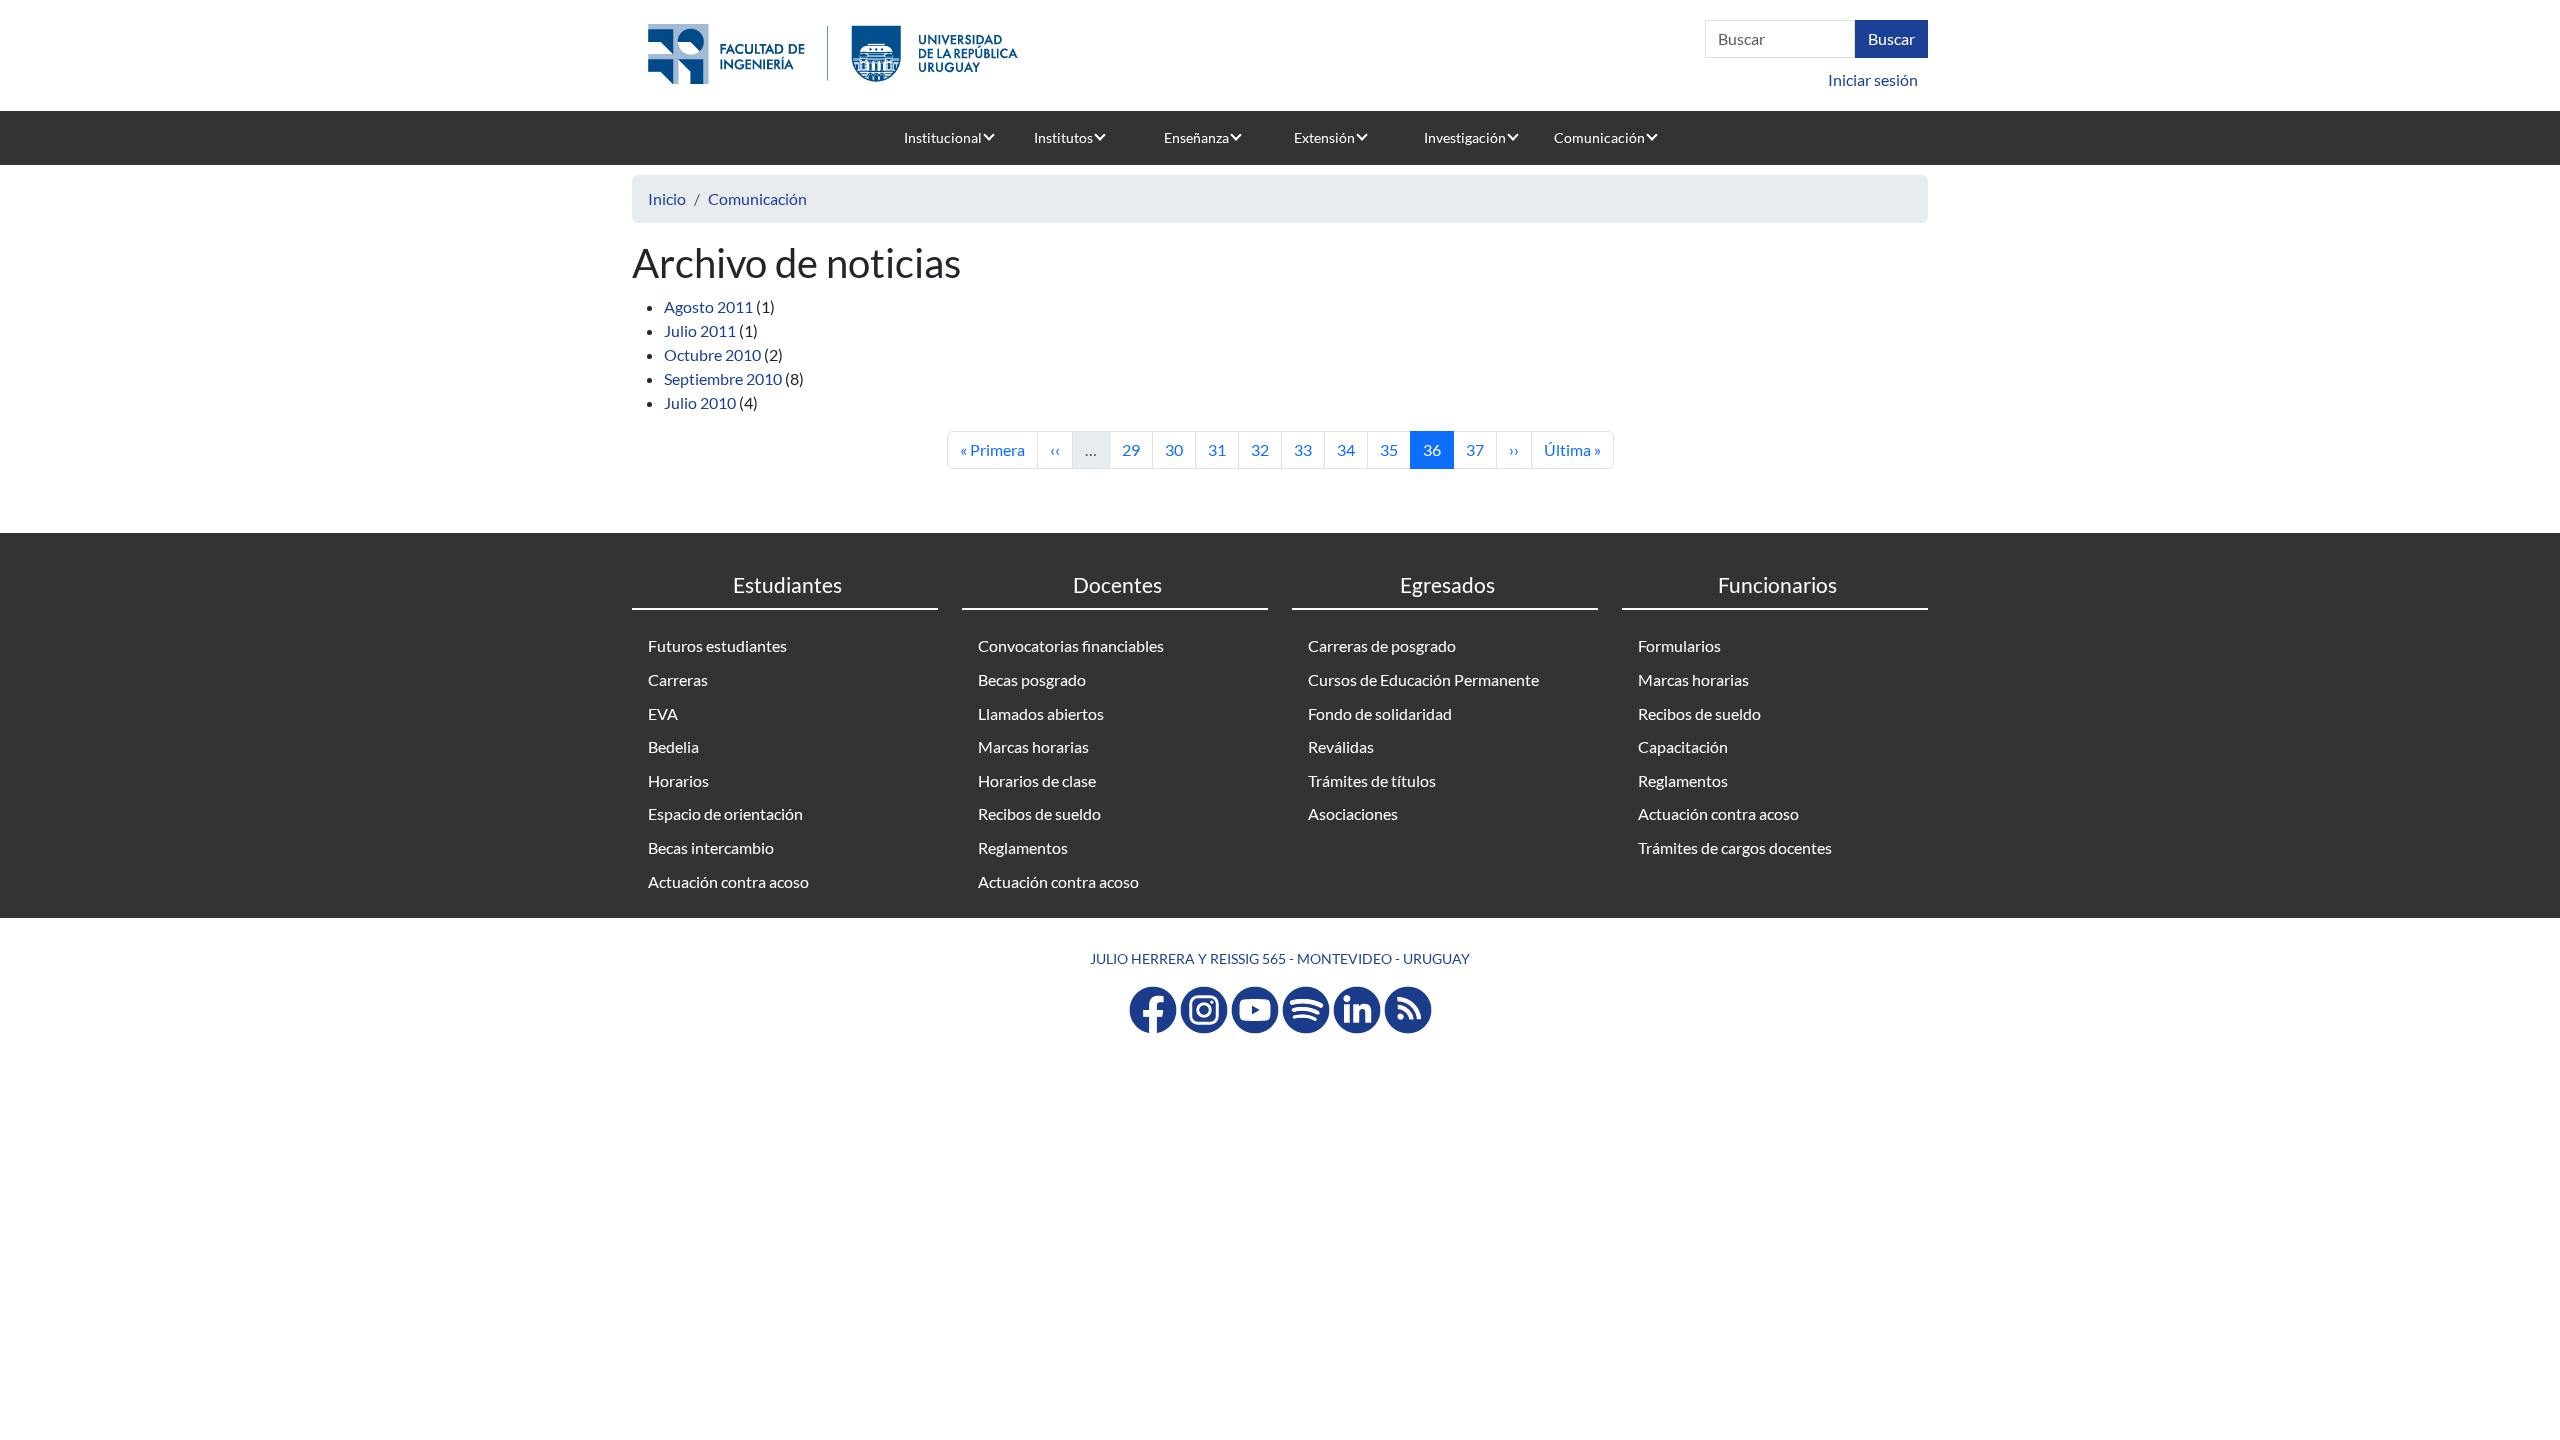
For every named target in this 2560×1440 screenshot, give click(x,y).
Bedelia (673, 746)
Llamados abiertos (1041, 713)
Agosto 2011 (708, 306)
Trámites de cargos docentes (1735, 847)
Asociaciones (1353, 813)
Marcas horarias (1033, 746)
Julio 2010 (700, 402)
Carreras (678, 679)
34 (1352, 449)
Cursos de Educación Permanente (1423, 679)
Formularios (1679, 645)
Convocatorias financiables (1071, 645)
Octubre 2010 (712, 354)
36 (1438, 449)
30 (1180, 449)
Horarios (678, 780)
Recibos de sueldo (1039, 813)
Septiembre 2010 (723, 378)
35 (1395, 449)
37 (1481, 449)
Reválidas (1341, 746)
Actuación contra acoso (728, 881)
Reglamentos (1023, 847)
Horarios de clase (1037, 780)
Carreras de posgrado (1382, 645)
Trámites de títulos (1372, 780)
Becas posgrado (1032, 679)
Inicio (667, 198)
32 (1266, 449)
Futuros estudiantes (717, 645)
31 (1223, 449)
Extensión (1324, 137)
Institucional (943, 137)
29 (1137, 449)
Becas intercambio (711, 847)
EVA (663, 713)
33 (1309, 449)
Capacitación (1683, 746)
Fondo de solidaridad (1380, 713)
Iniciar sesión (1873, 79)
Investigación (1465, 137)
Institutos (1063, 137)
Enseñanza (1196, 137)
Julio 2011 (700, 330)
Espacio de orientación (725, 813)
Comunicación (1599, 137)
